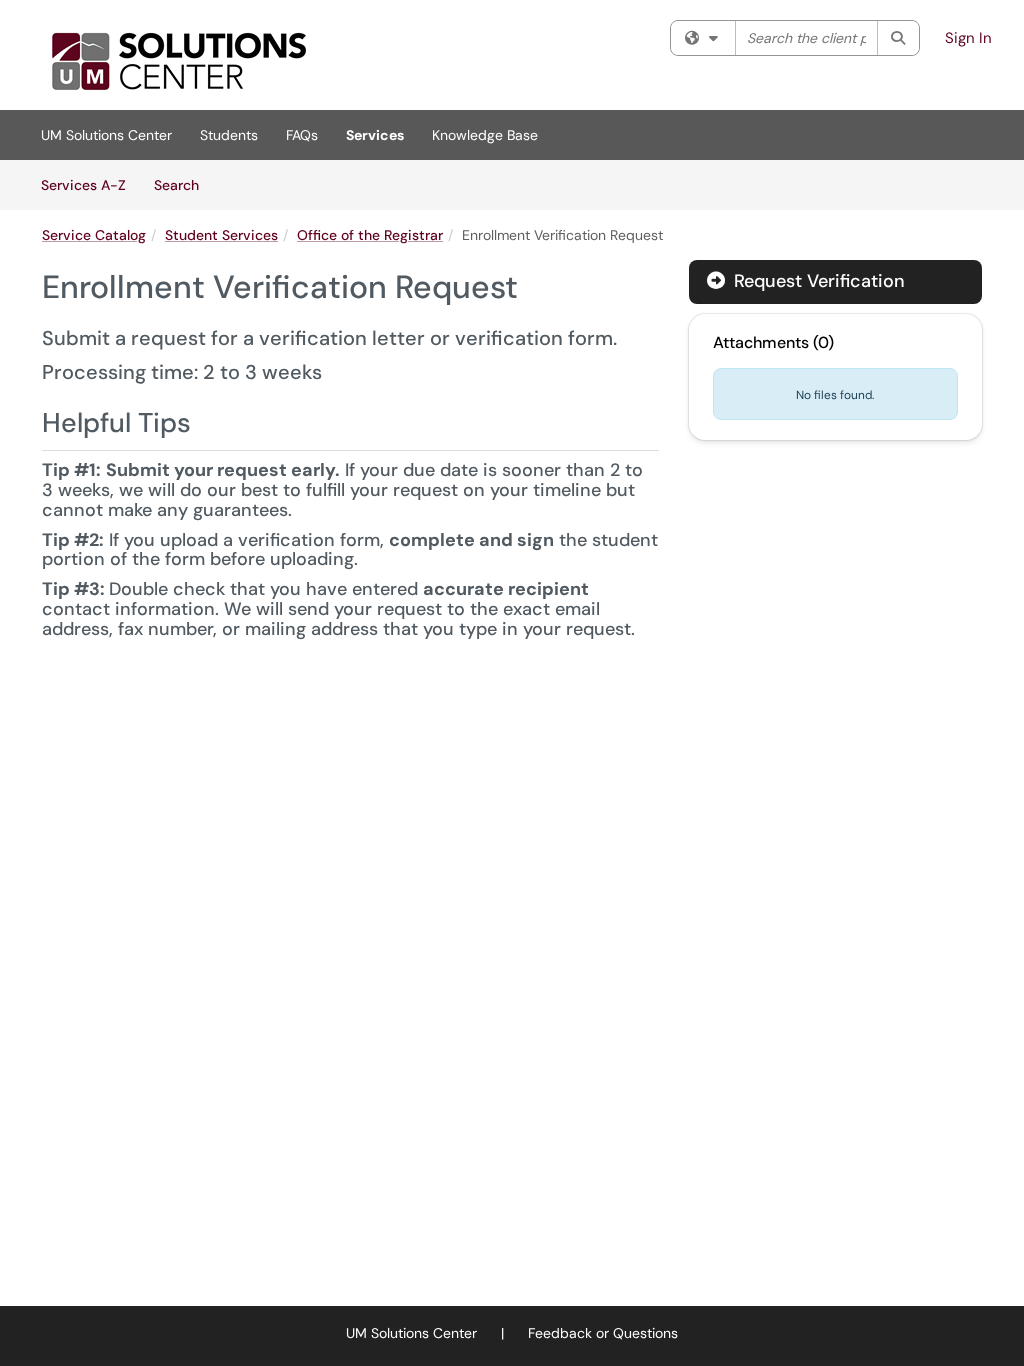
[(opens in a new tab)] (178, 60)
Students (229, 135)
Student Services (221, 235)
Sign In (968, 38)
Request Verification (817, 281)
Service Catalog (94, 235)
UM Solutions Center (106, 135)
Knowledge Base (485, 135)
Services (375, 135)
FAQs (302, 135)
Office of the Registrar (370, 235)
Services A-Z (83, 185)
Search (183, 184)
